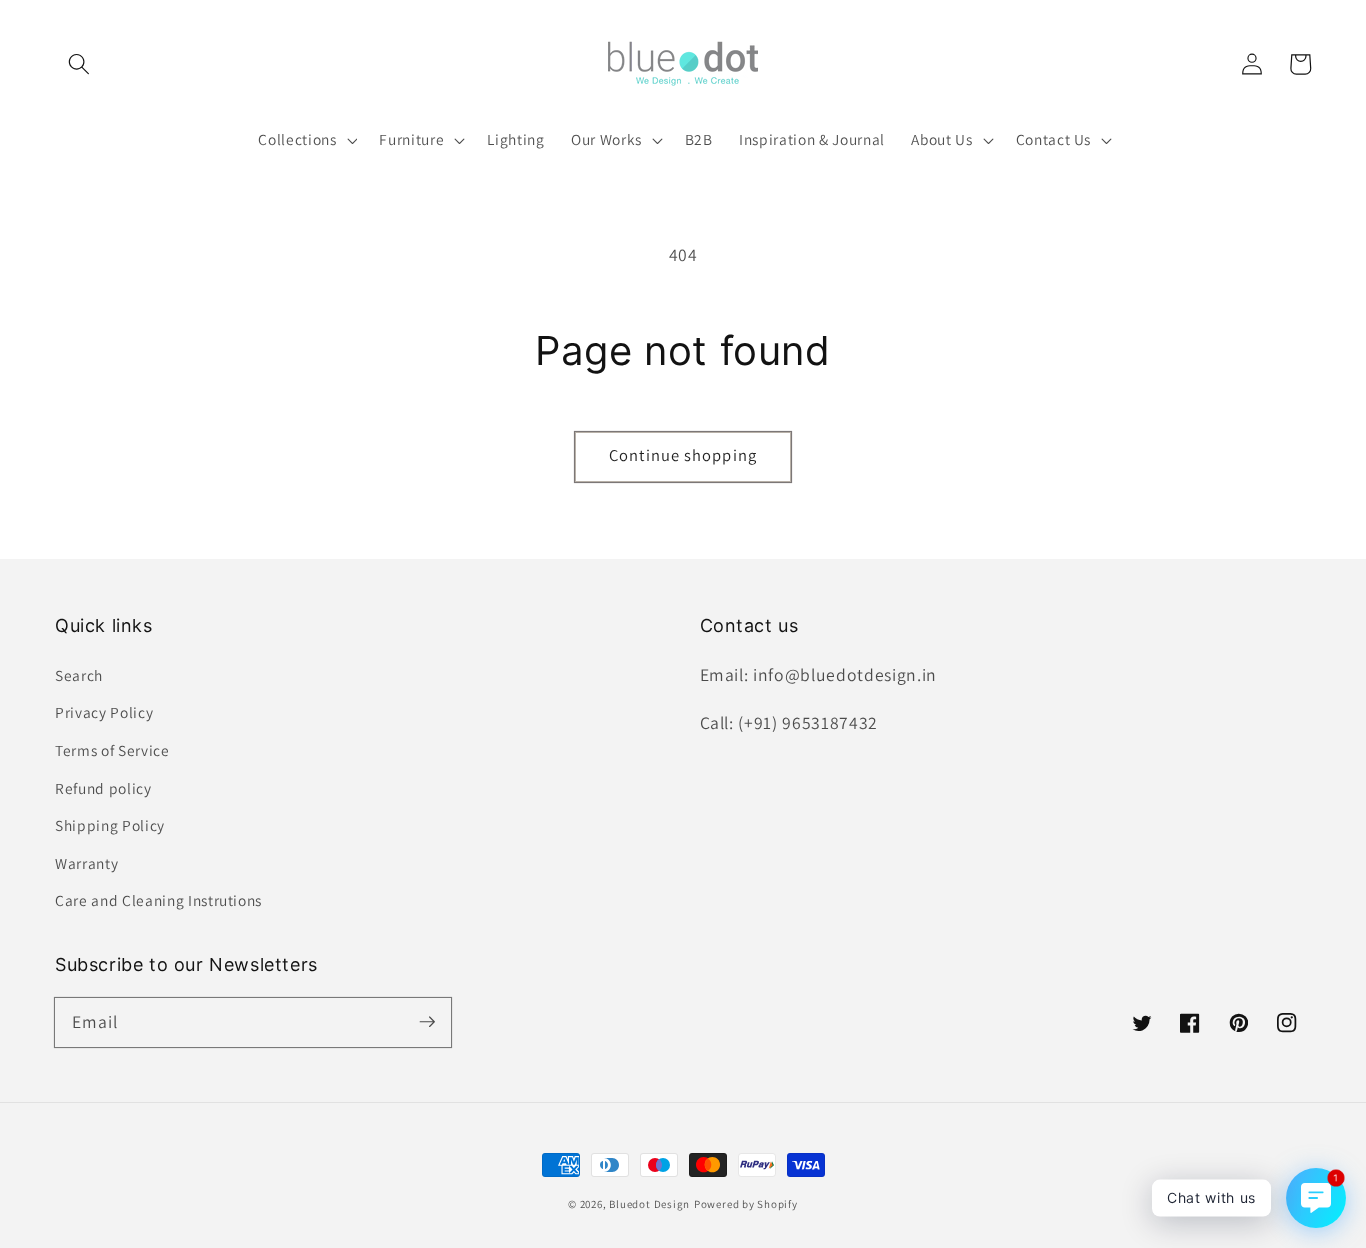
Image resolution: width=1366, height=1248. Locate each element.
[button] (79, 64)
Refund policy (103, 788)
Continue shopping (683, 455)
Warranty (86, 863)
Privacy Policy (104, 712)
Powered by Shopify (746, 1204)
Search (79, 675)
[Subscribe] (427, 1022)
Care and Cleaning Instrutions (158, 900)
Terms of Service (112, 750)
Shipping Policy (110, 825)
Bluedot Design (649, 1204)
